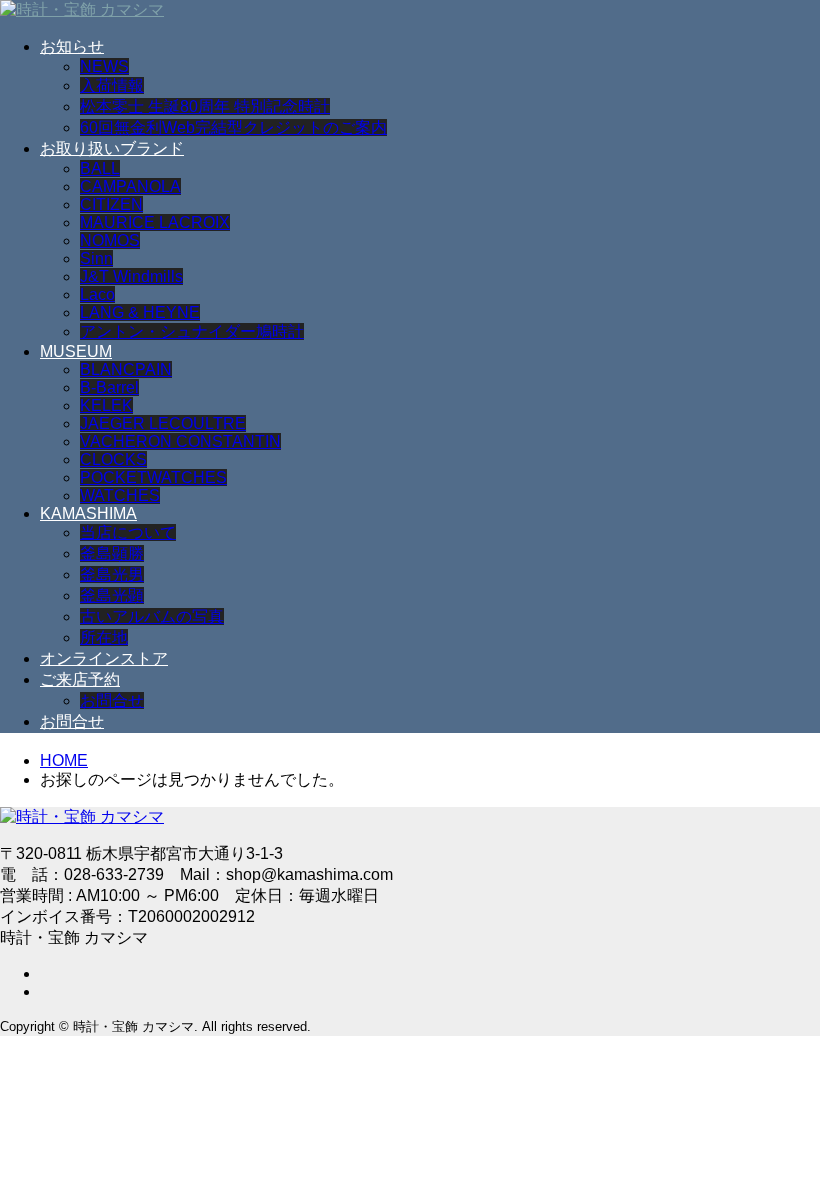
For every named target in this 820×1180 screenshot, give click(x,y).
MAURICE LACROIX (155, 222)
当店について (128, 532)
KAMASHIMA (88, 513)
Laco (97, 294)
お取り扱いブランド (112, 148)
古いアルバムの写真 (152, 616)
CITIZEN (111, 204)
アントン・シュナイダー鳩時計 (192, 331)
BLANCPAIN (126, 369)
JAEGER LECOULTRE (163, 423)
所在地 (104, 637)
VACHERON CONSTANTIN (180, 441)
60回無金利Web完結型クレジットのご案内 (233, 127)
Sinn (96, 258)
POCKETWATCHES (153, 477)
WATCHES (120, 495)
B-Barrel (109, 387)
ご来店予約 (80, 679)
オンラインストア (104, 658)
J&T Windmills (131, 276)
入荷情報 (112, 85)
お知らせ (72, 46)
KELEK (106, 405)
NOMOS (110, 240)
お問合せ (112, 700)
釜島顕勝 (112, 553)
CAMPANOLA (130, 186)
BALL (100, 168)
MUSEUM (76, 351)
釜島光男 (112, 574)
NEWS (104, 66)
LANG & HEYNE (140, 312)
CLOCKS (113, 459)
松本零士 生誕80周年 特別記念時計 (205, 106)
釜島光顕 (112, 595)
